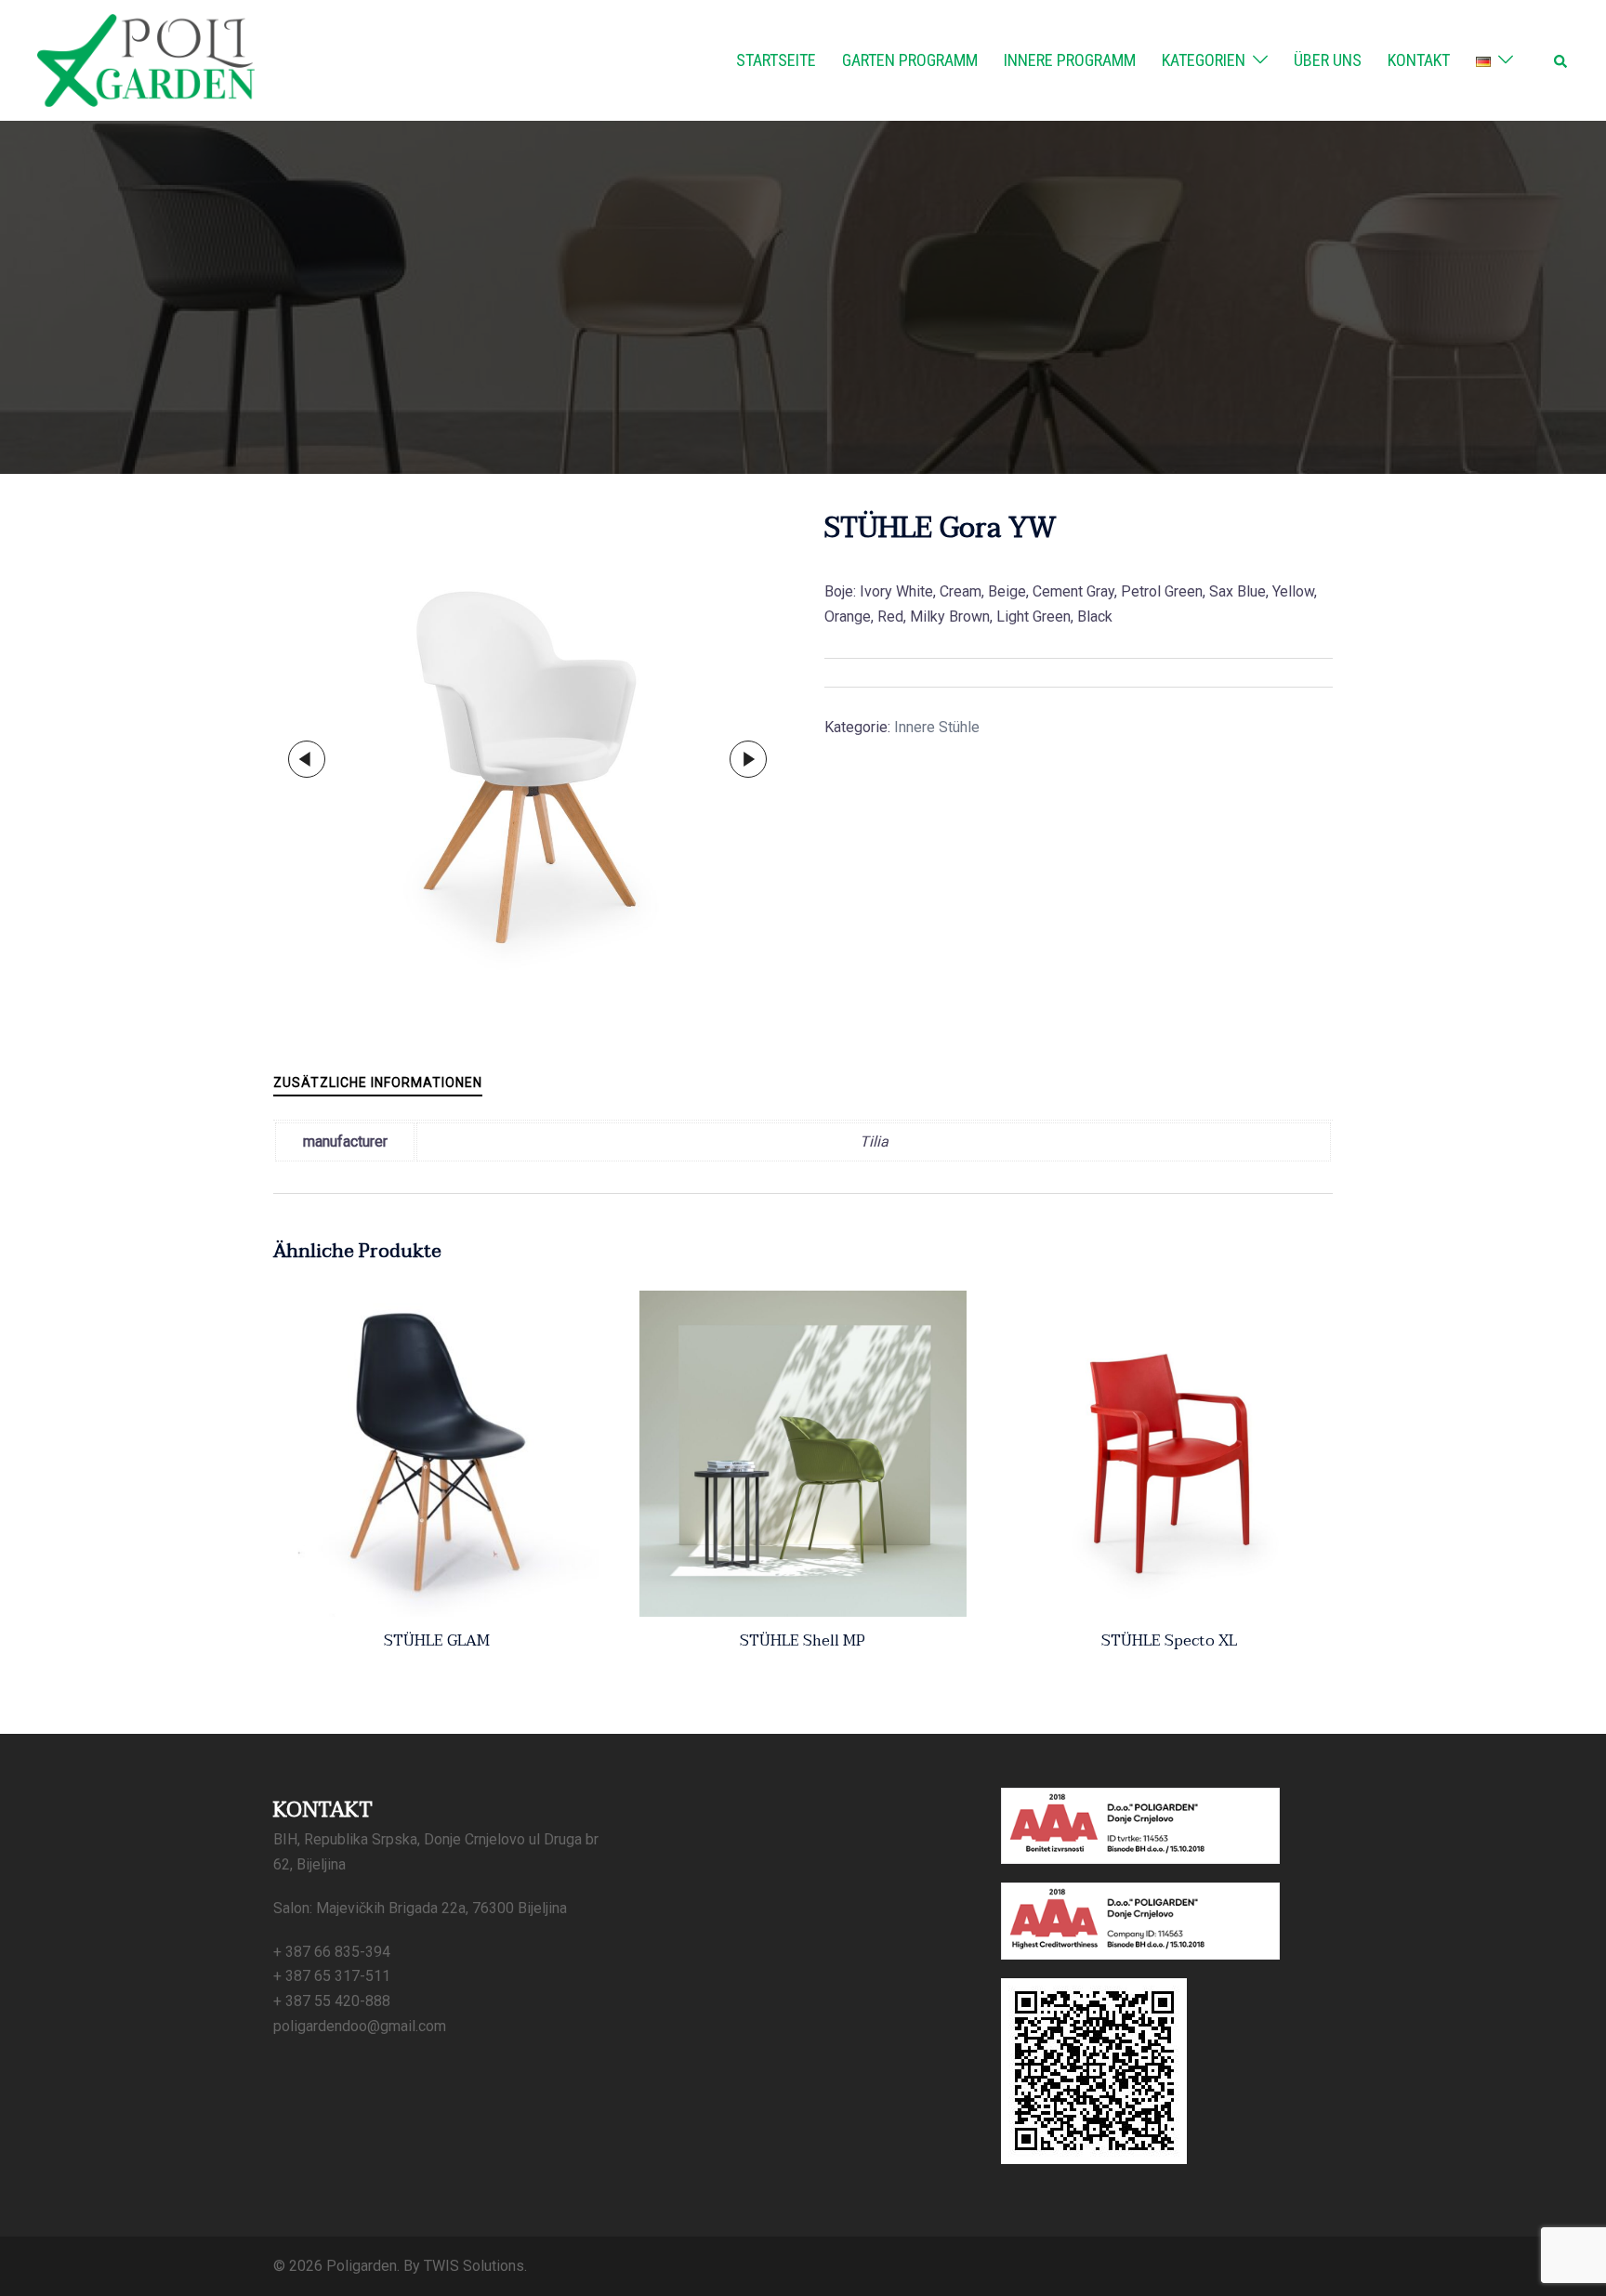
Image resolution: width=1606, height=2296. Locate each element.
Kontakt (1419, 60)
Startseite (776, 60)
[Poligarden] (146, 59)
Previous (307, 759)
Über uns (1328, 60)
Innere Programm (1070, 60)
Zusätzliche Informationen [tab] (378, 1082)
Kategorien (1204, 60)
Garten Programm (910, 60)
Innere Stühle (937, 727)
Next (748, 759)
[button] (1561, 60)
